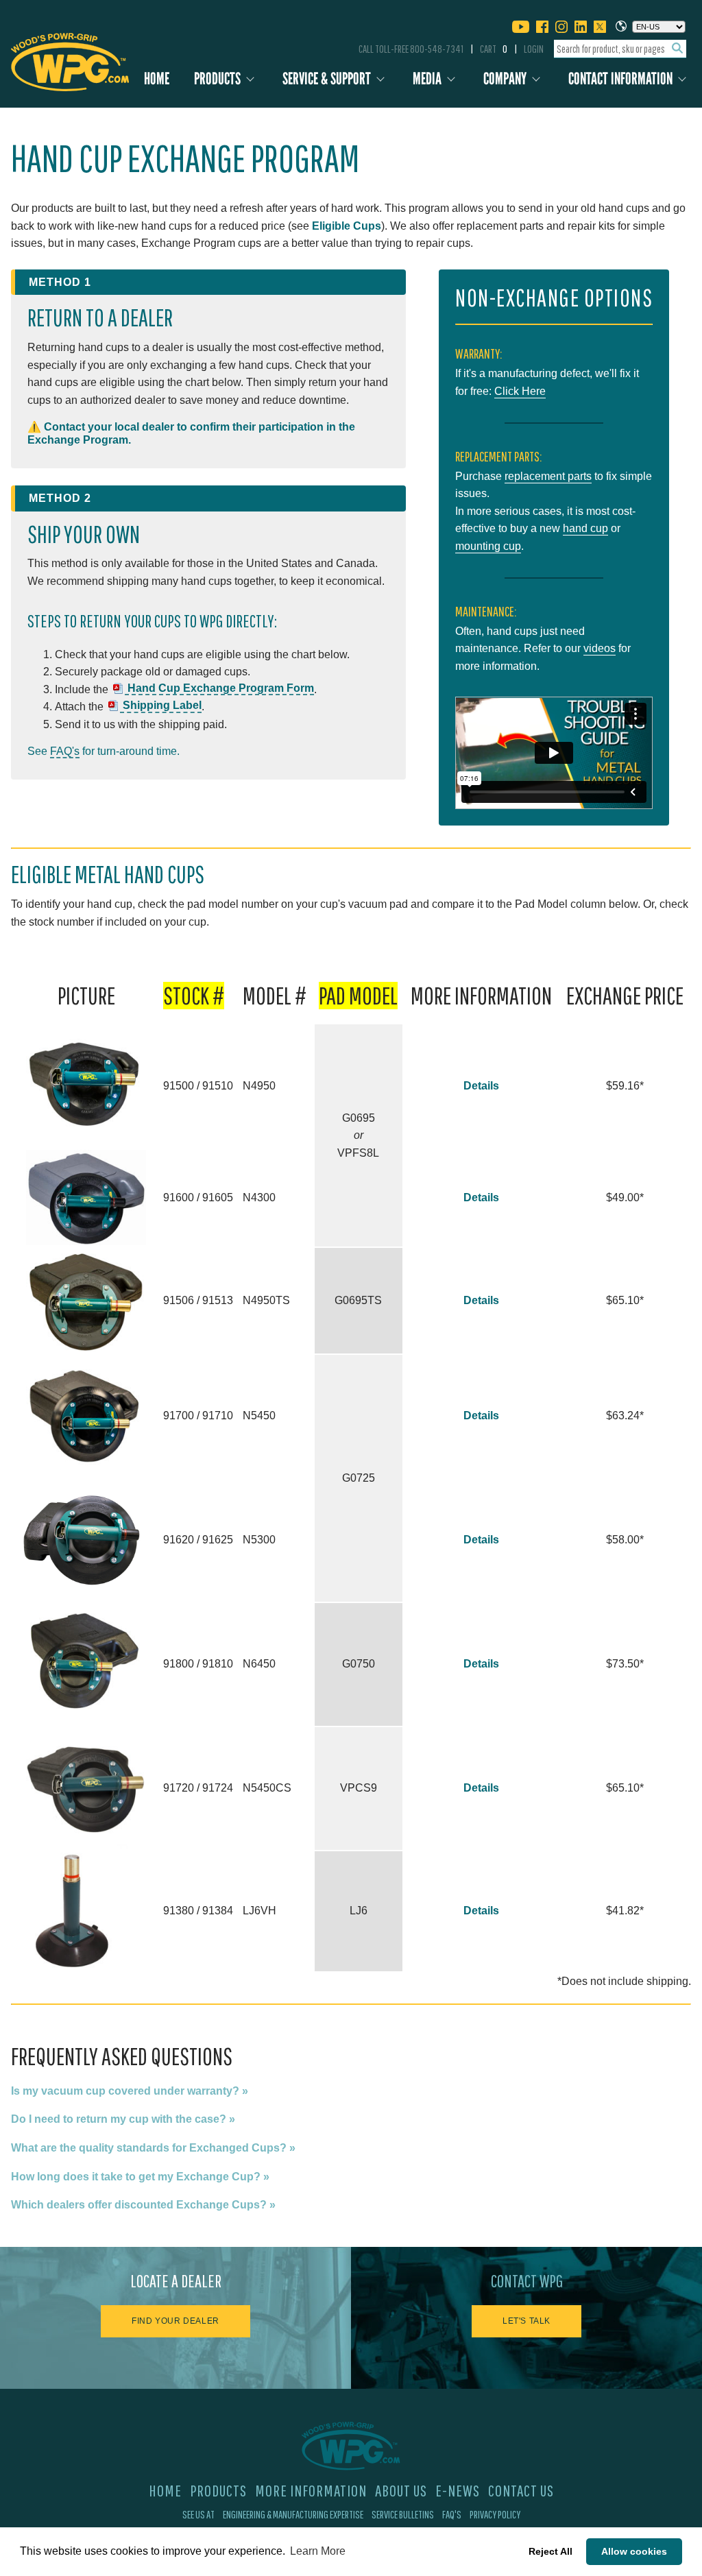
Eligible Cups (347, 226)
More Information (311, 2490)
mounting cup (488, 546)
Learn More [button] (318, 2551)
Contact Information (620, 79)
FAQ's (65, 751)
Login (534, 49)
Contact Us (521, 2490)
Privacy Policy (495, 2514)
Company (505, 79)
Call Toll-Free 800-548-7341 (411, 49)
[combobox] (620, 49)
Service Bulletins (403, 2514)
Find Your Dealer (175, 2321)
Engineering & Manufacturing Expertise (293, 2514)
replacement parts (548, 476)
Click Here (520, 391)
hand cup (585, 528)
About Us (401, 2490)
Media (427, 79)
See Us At (198, 2514)
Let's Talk (526, 2321)
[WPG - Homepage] (70, 60)
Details (481, 1086)
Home (157, 79)
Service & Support (327, 79)
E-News (458, 2490)
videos (600, 648)
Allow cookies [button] (634, 2551)
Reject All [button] (550, 2551)
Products (217, 79)
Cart (494, 49)
